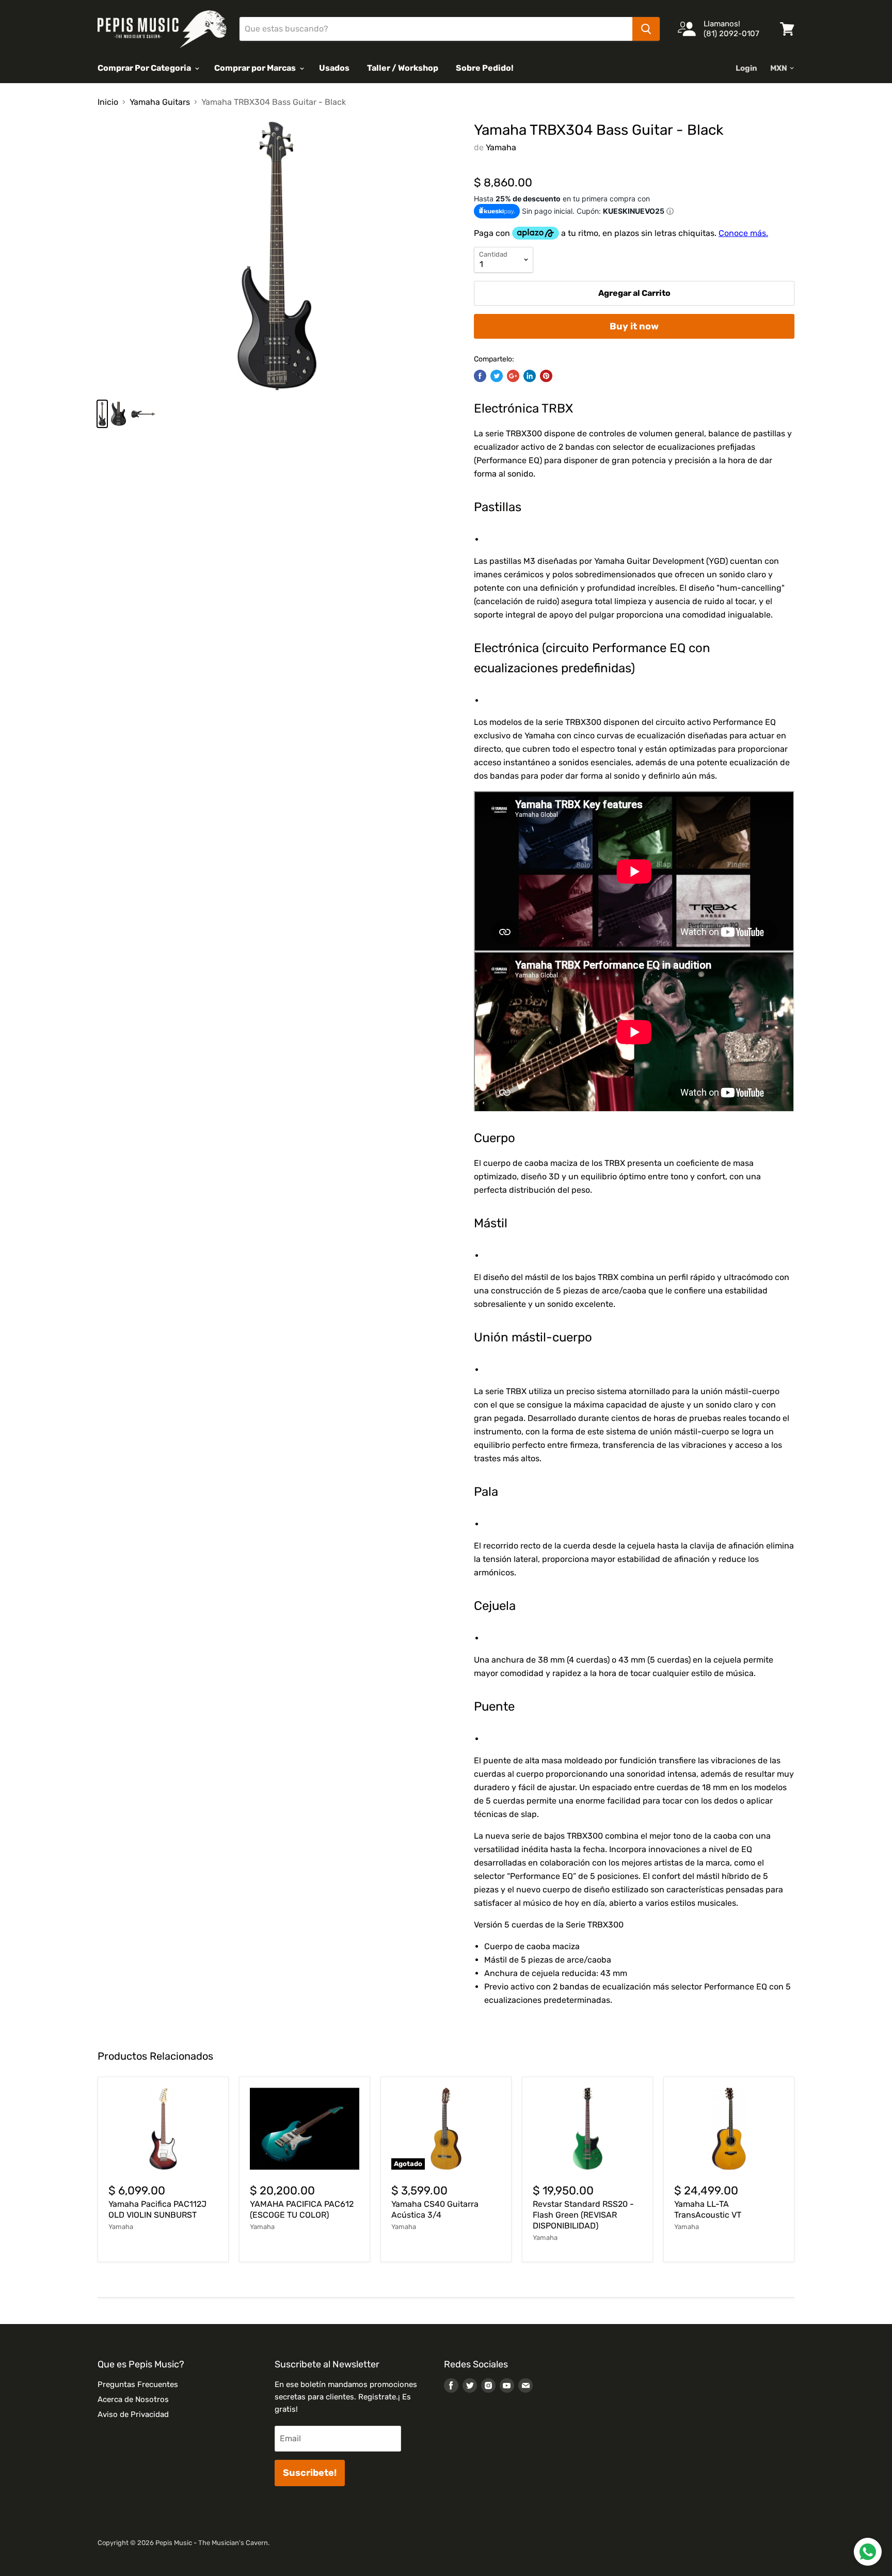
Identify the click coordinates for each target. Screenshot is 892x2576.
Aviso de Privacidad (133, 2414)
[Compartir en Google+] (513, 376)
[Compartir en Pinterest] (546, 376)
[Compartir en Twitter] (497, 376)
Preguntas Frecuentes (138, 2384)
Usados (334, 68)
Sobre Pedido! (485, 68)
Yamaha (501, 147)
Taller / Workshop (403, 68)
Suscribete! (310, 2473)
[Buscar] (646, 29)
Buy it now (634, 326)
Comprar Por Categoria (145, 68)
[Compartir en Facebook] (480, 376)
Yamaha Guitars (160, 102)
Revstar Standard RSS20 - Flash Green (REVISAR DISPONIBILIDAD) (583, 2215)
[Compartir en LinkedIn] (530, 376)
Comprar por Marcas (256, 68)
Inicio (108, 102)
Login (746, 68)
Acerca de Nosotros (133, 2399)
